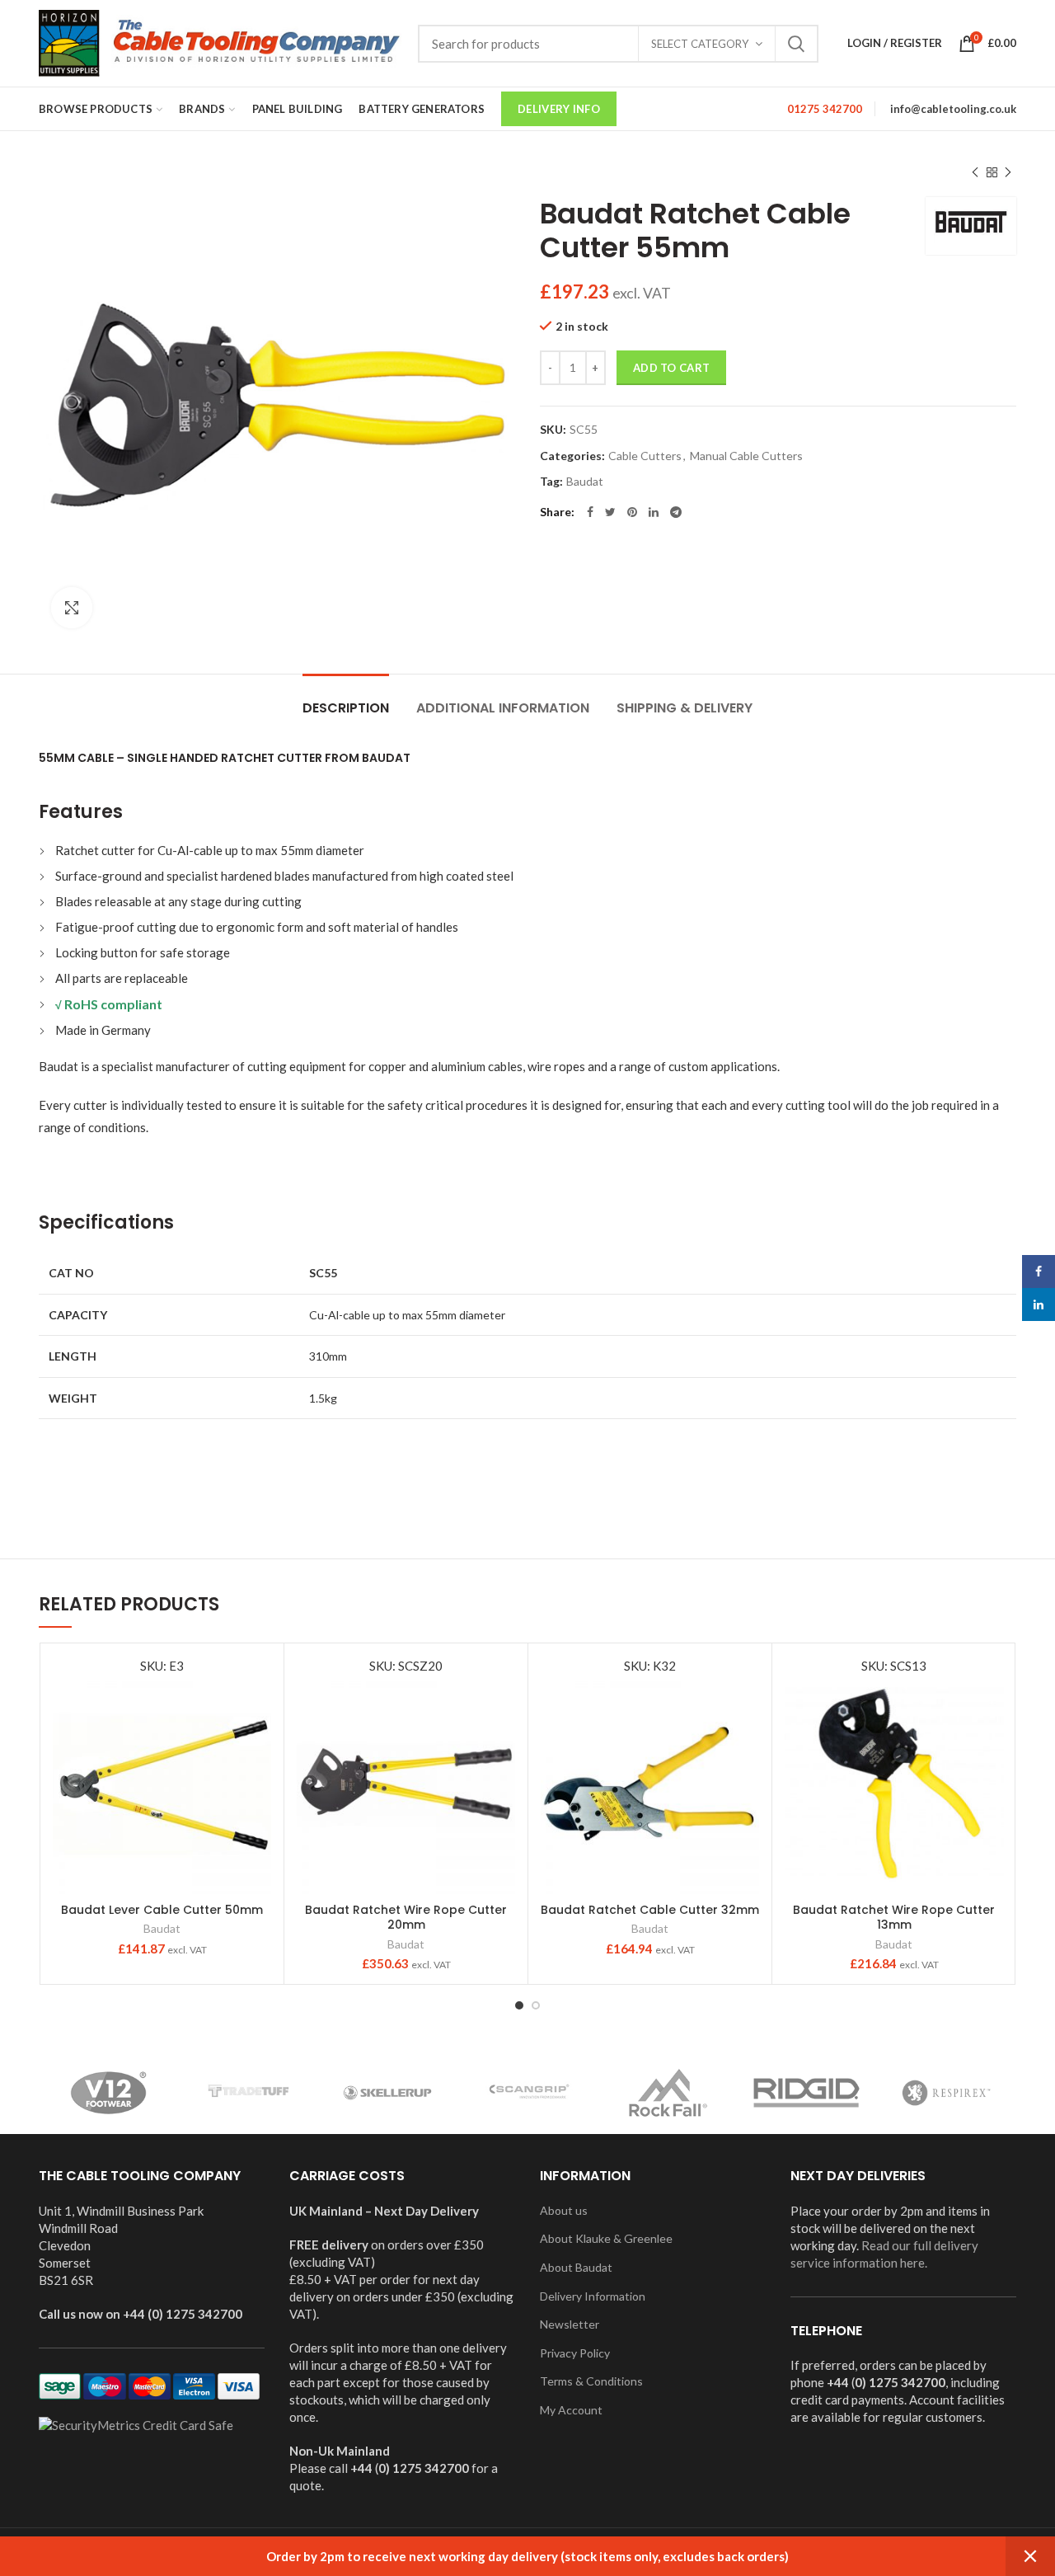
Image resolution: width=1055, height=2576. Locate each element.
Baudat (585, 482)
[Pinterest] (632, 512)
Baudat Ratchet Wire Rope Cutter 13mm (894, 1917)
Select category (700, 44)
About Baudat (576, 2267)
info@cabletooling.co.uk (953, 109)
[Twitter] (610, 512)
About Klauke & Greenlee (606, 2238)
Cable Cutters (645, 456)
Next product (1008, 172)
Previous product (975, 172)
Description (346, 708)
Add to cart (671, 368)
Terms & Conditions (591, 2381)
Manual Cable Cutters (746, 456)
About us (564, 2210)
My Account (571, 2410)
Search (796, 44)
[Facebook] (590, 512)
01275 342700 (825, 109)
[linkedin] (654, 512)
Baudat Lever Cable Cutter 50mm (162, 1910)
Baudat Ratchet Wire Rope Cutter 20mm (406, 1917)
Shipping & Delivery (685, 708)
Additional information (503, 708)
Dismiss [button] (1030, 2556)
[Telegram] (676, 512)
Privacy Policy (575, 2353)
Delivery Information (593, 2296)
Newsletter (570, 2324)
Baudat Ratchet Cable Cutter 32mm (650, 1910)
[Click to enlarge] (72, 608)
